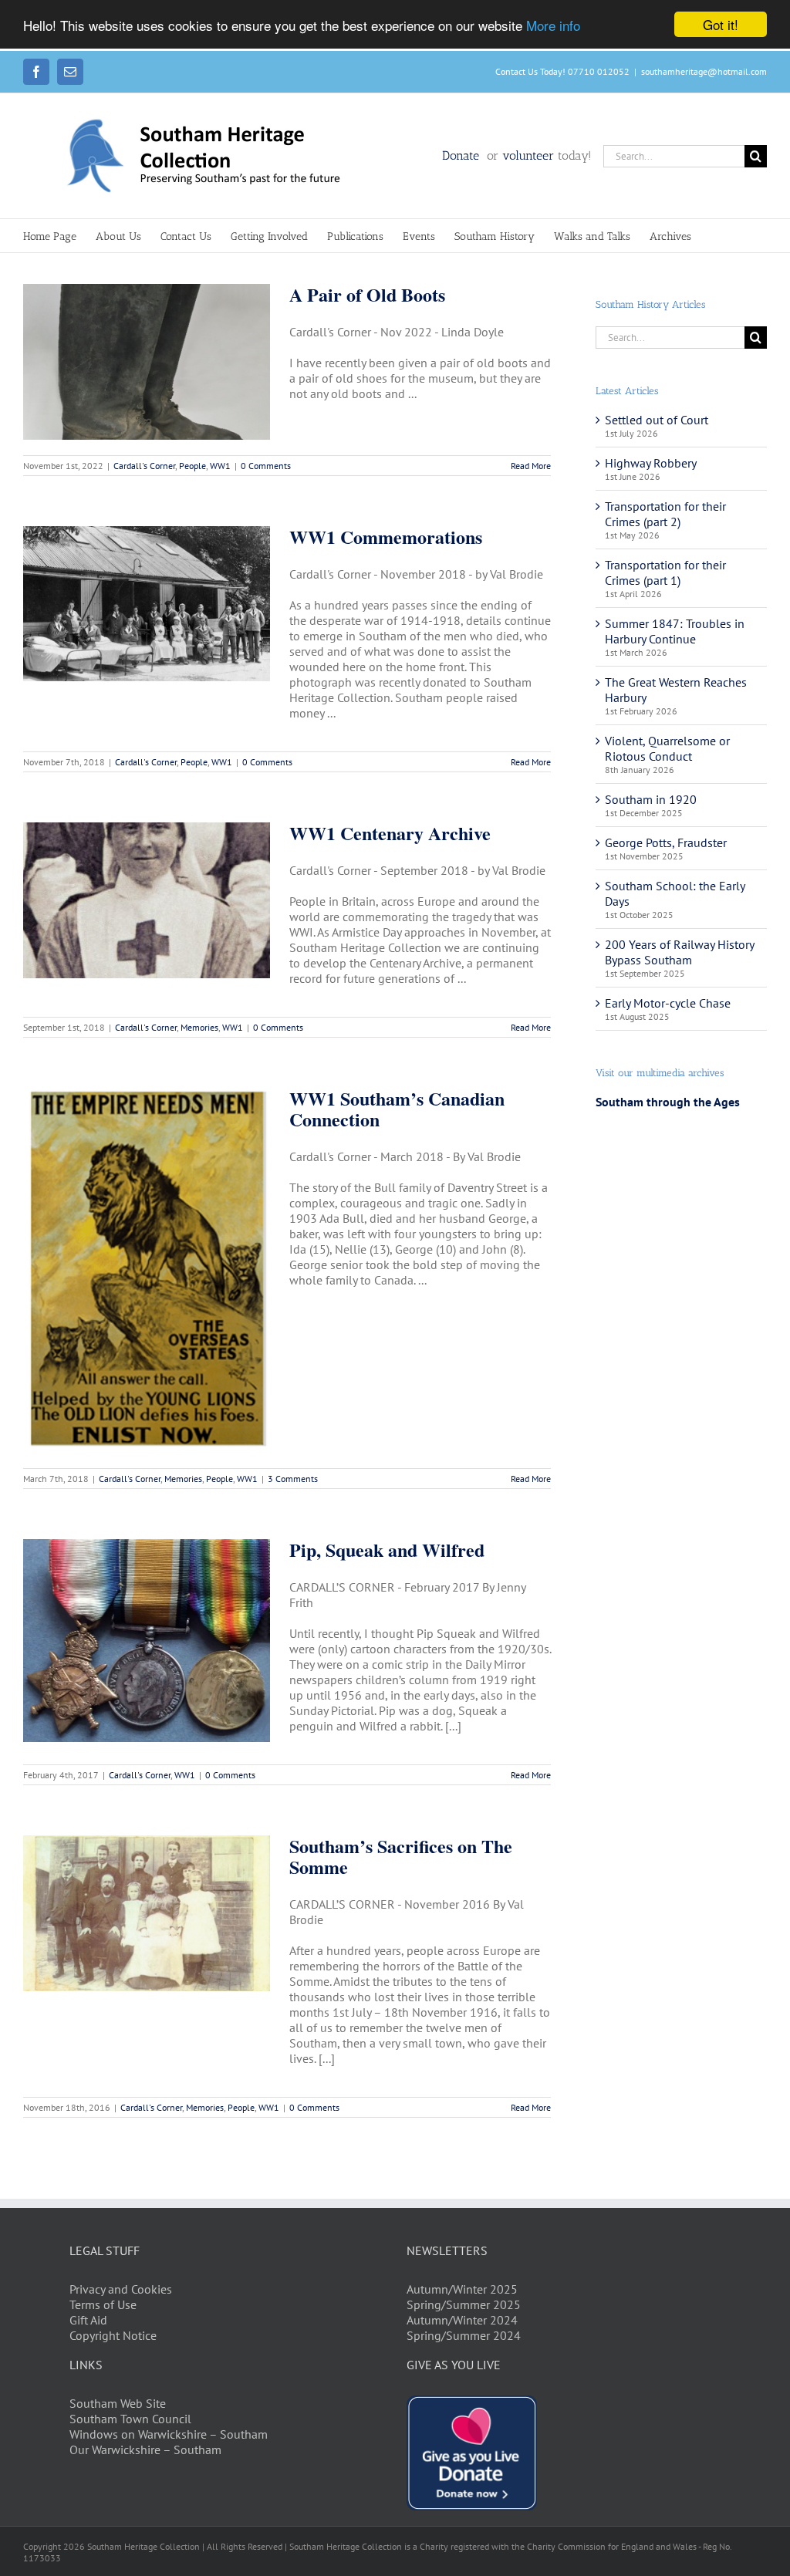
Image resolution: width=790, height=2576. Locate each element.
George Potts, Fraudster (666, 842)
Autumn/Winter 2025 (462, 2289)
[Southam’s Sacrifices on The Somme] (147, 1913)
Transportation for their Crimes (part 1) (665, 572)
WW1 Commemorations (386, 537)
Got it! (721, 24)
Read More (531, 466)
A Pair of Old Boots (367, 294)
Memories (199, 1027)
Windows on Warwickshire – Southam (169, 2434)
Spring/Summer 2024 (464, 2335)
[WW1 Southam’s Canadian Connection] (147, 1270)
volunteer (528, 155)
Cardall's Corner (144, 466)
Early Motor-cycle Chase (668, 1003)
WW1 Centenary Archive (390, 833)
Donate (463, 155)
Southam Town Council (130, 2419)
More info (553, 25)
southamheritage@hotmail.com (704, 71)
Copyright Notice (113, 2335)
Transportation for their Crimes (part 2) (665, 514)
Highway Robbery (651, 463)
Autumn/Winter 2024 (462, 2320)
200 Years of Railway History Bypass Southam (679, 952)
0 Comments (266, 466)
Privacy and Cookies (121, 2289)
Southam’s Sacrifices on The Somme (401, 1856)
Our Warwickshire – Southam (145, 2449)
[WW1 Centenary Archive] (147, 900)
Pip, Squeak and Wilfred (387, 1550)
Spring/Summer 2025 (464, 2304)
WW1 (220, 466)
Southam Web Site (118, 2403)
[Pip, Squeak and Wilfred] (147, 1641)
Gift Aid (88, 2320)
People (192, 466)
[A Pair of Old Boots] (147, 362)
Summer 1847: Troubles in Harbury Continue (675, 631)
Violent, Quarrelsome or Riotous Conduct (667, 748)
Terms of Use (103, 2304)
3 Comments (293, 1479)
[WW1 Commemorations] (147, 604)
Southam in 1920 (651, 799)
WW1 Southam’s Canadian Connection (397, 1109)
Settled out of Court (657, 420)
